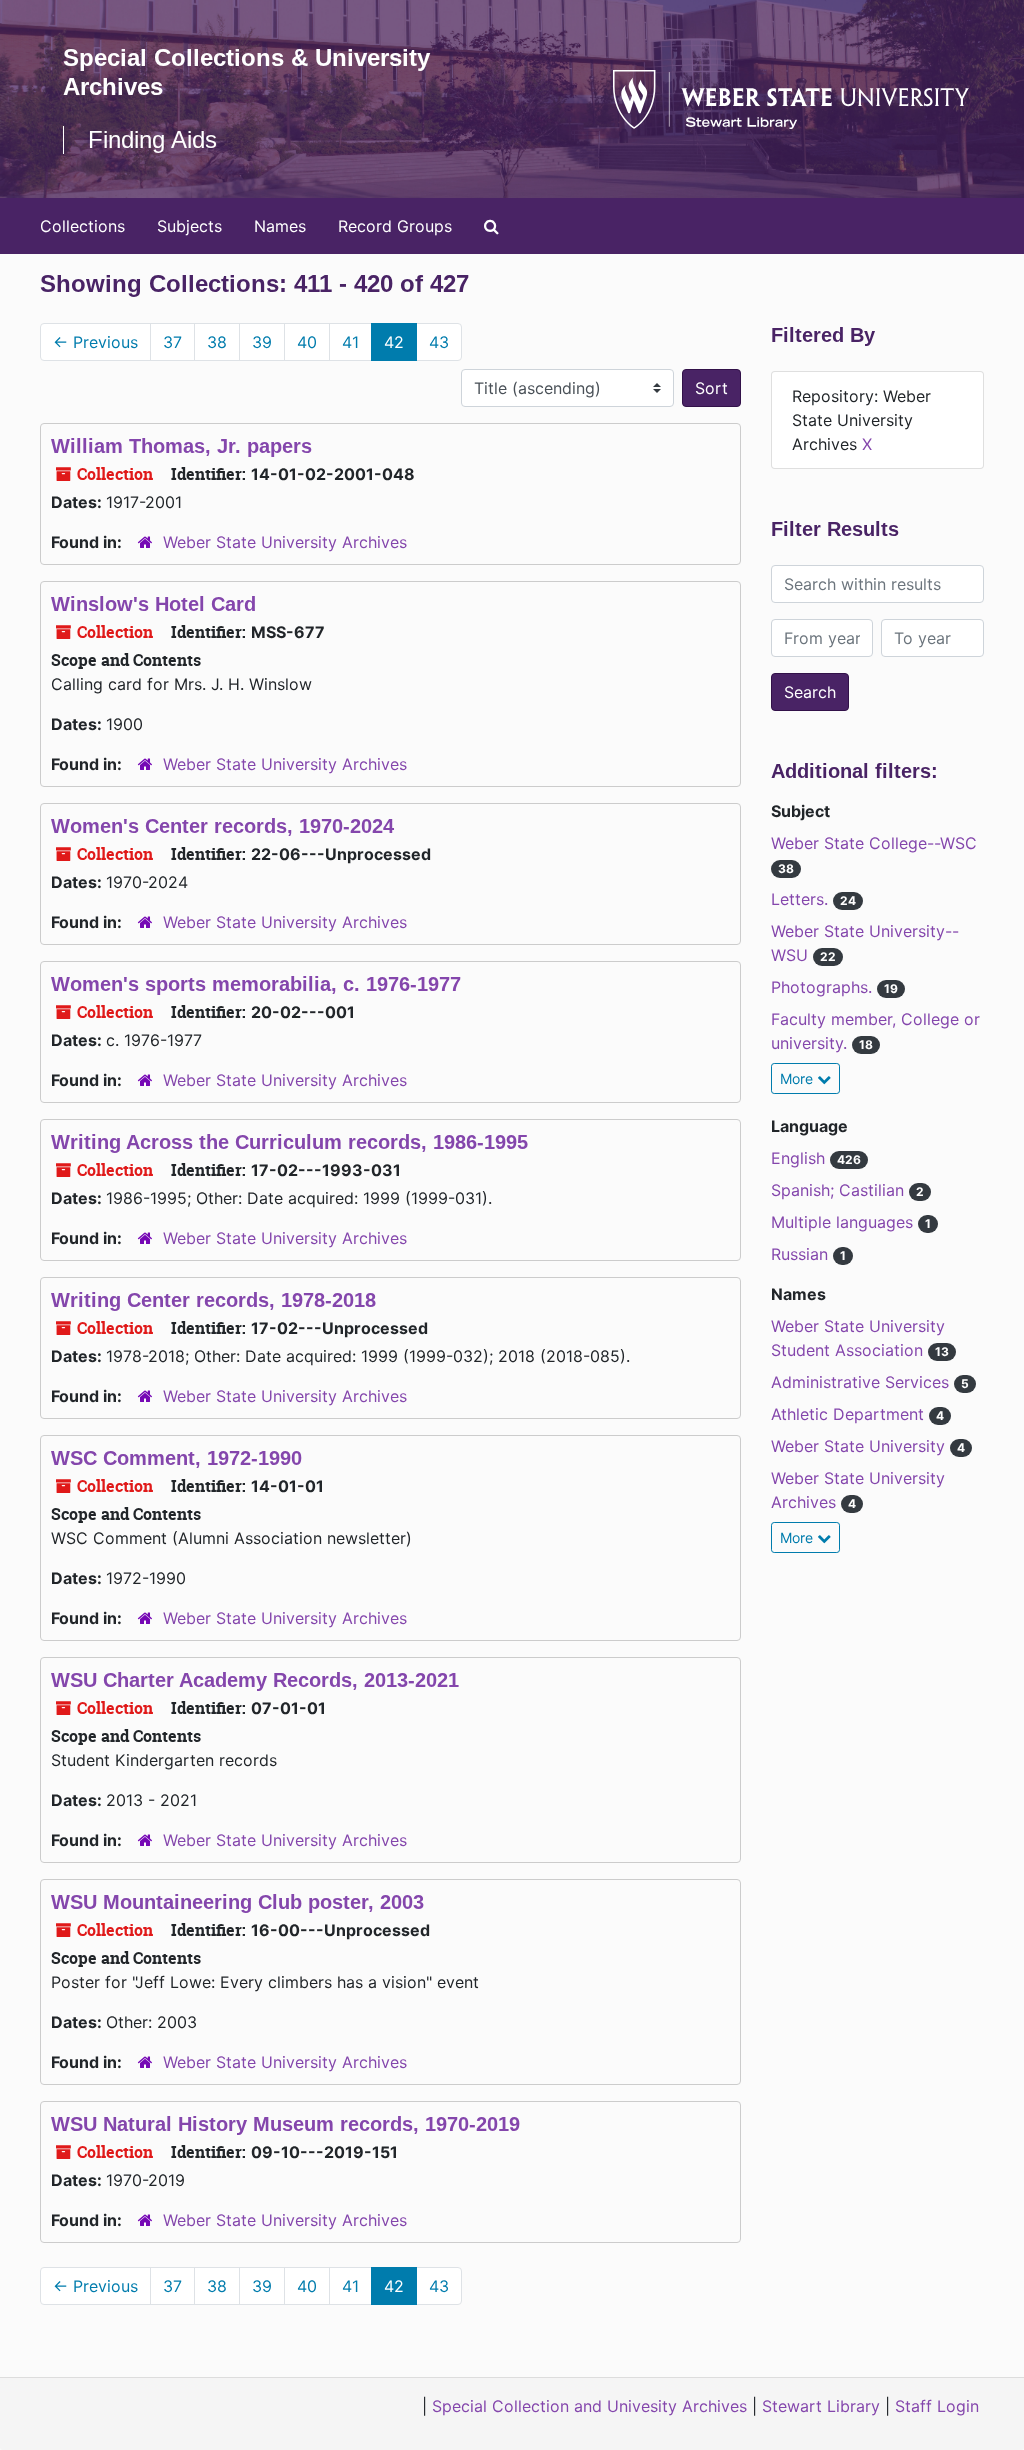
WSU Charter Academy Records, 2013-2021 (255, 1680)
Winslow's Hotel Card (153, 604)
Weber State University (860, 1446)
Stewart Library (821, 2406)
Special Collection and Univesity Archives (589, 2406)
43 (439, 342)
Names (280, 226)
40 (307, 342)
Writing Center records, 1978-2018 (213, 1300)
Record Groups (395, 226)
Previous (95, 342)
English (800, 1158)
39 (262, 342)
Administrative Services (862, 1382)
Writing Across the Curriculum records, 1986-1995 (289, 1142)
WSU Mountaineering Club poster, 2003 (237, 1902)
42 (394, 342)
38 (217, 342)
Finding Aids (152, 139)
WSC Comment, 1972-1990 (176, 1458)
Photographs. (824, 987)
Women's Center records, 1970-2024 (222, 826)
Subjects (189, 226)
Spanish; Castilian (840, 1190)
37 (172, 342)
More (798, 1078)
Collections (82, 226)
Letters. (802, 899)
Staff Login (937, 2406)
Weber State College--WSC (874, 843)
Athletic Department (850, 1414)
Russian (802, 1254)
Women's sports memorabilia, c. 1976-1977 (256, 984)
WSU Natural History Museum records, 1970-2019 (285, 2124)
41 (350, 342)
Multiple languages (844, 1222)
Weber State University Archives (285, 542)
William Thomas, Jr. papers (181, 446)
